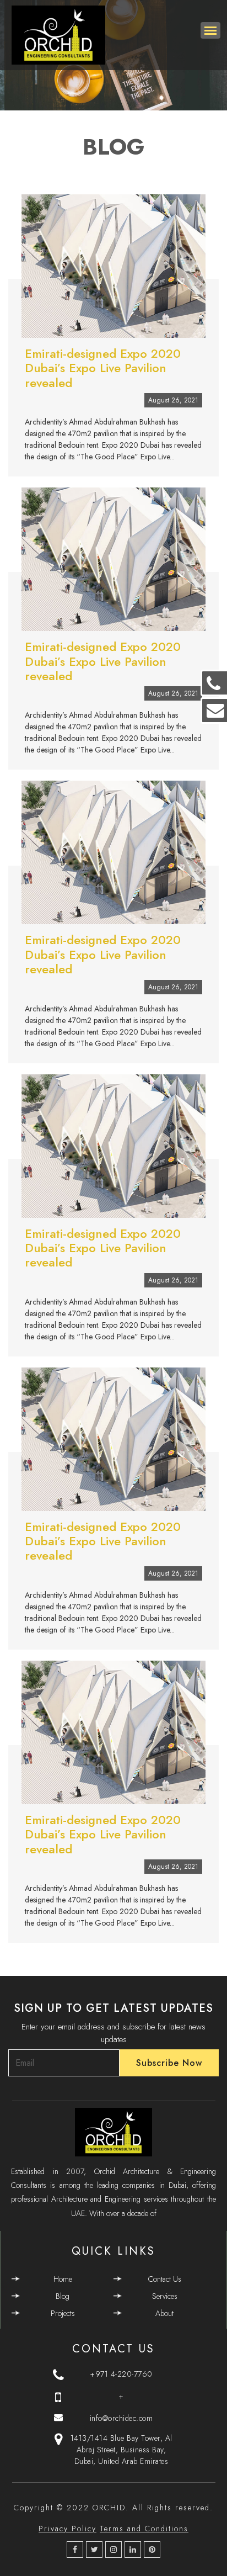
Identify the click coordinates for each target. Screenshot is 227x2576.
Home (63, 2279)
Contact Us (165, 2279)
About (164, 2313)
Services (165, 2296)
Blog (63, 2296)
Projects (63, 2313)
